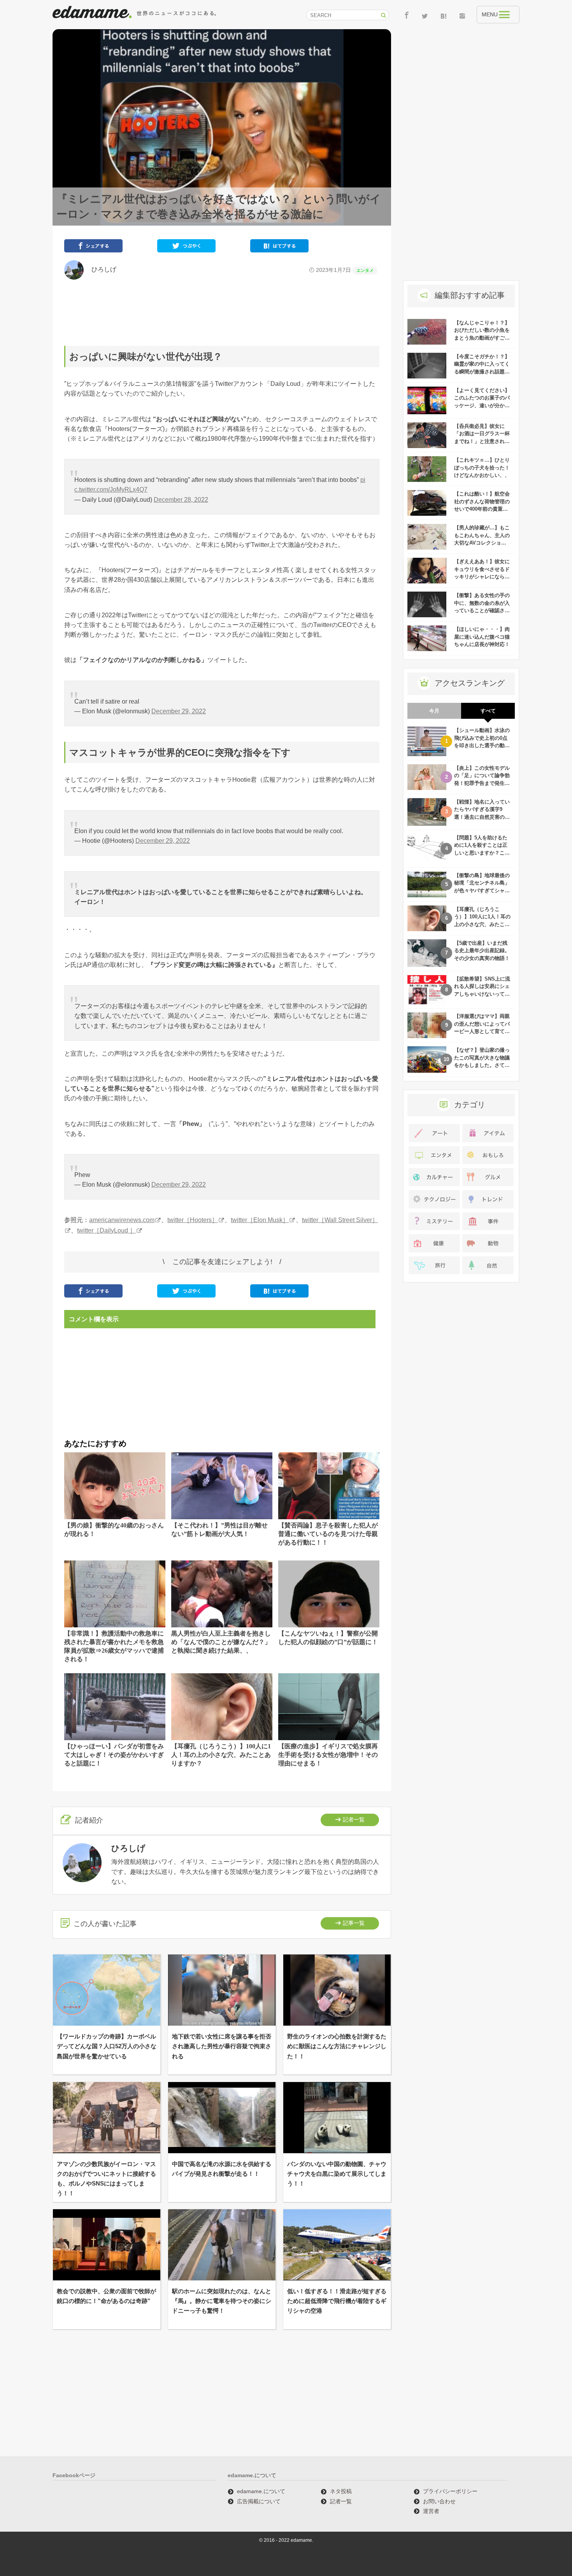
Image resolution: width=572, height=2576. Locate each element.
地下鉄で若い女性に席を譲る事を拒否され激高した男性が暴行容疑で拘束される (222, 2046)
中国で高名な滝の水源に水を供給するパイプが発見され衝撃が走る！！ (222, 2169)
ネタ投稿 (341, 2491)
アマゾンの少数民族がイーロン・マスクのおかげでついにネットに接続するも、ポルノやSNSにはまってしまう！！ (106, 2179)
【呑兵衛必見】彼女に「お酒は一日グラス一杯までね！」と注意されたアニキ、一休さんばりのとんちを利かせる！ (482, 441)
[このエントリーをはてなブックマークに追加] (279, 248)
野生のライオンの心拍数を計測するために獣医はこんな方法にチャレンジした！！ (337, 2046)
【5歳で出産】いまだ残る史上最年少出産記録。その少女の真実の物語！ (482, 951)
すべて (488, 711)
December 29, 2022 (179, 711)
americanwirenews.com (122, 1220)
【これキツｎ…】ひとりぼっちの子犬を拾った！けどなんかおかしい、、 (482, 468)
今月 (434, 711)
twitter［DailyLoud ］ (106, 1230)
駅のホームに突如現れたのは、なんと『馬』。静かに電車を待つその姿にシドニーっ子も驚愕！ (222, 2301)
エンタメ (365, 270)
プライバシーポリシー (450, 2491)
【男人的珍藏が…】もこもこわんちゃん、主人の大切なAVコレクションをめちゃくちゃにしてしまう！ (482, 543)
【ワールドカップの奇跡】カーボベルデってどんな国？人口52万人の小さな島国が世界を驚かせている (107, 2046)
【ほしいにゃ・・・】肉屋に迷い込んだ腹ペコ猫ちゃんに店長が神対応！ (482, 637)
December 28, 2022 (181, 500)
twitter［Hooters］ (193, 1220)
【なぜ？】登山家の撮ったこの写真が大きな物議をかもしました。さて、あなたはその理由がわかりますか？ (482, 1065)
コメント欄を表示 (94, 1319)
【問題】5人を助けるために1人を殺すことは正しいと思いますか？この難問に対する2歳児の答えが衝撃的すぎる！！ (482, 853)
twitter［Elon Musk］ (260, 1220)
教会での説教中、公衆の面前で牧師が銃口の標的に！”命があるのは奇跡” (106, 2296)
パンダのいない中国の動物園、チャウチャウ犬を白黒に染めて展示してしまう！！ (337, 2174)
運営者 (431, 2511)
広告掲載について (259, 2501)
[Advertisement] (222, 313)
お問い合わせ (439, 2501)
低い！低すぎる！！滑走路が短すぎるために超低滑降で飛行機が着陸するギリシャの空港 (337, 2301)
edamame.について (261, 2491)
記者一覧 (354, 1819)
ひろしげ (101, 269)
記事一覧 (354, 1923)
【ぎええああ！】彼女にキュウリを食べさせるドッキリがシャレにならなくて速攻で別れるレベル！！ (482, 577)
